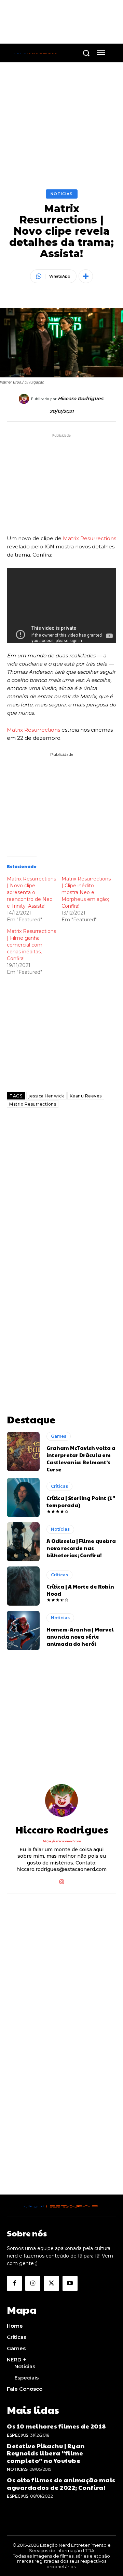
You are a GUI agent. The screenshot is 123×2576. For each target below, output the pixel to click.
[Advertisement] (61, 1191)
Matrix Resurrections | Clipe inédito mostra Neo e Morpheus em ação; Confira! (86, 892)
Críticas (59, 1486)
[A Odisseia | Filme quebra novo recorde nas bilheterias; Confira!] (23, 1542)
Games (59, 1436)
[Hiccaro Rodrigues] (25, 399)
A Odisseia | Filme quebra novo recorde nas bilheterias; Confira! (81, 1548)
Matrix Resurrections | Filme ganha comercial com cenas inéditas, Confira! (31, 945)
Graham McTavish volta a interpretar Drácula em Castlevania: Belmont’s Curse (81, 1458)
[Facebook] (14, 2283)
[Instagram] (62, 1880)
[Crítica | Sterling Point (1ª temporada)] (23, 1497)
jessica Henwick (46, 1096)
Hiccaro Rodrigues (80, 399)
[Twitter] (51, 2283)
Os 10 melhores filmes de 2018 (57, 2426)
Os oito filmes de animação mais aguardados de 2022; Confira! (61, 2484)
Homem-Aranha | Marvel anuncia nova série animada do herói (80, 1636)
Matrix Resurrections (90, 538)
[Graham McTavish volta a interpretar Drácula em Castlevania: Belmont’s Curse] (23, 1451)
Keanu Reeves (86, 1096)
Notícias (62, 194)
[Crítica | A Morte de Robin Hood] (23, 1586)
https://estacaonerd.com (62, 1841)
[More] (86, 276)
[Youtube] (70, 2283)
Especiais (18, 2435)
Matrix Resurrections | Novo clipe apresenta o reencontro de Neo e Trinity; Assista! (31, 892)
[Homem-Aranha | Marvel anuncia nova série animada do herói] (23, 1630)
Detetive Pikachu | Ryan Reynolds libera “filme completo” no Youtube (46, 2453)
